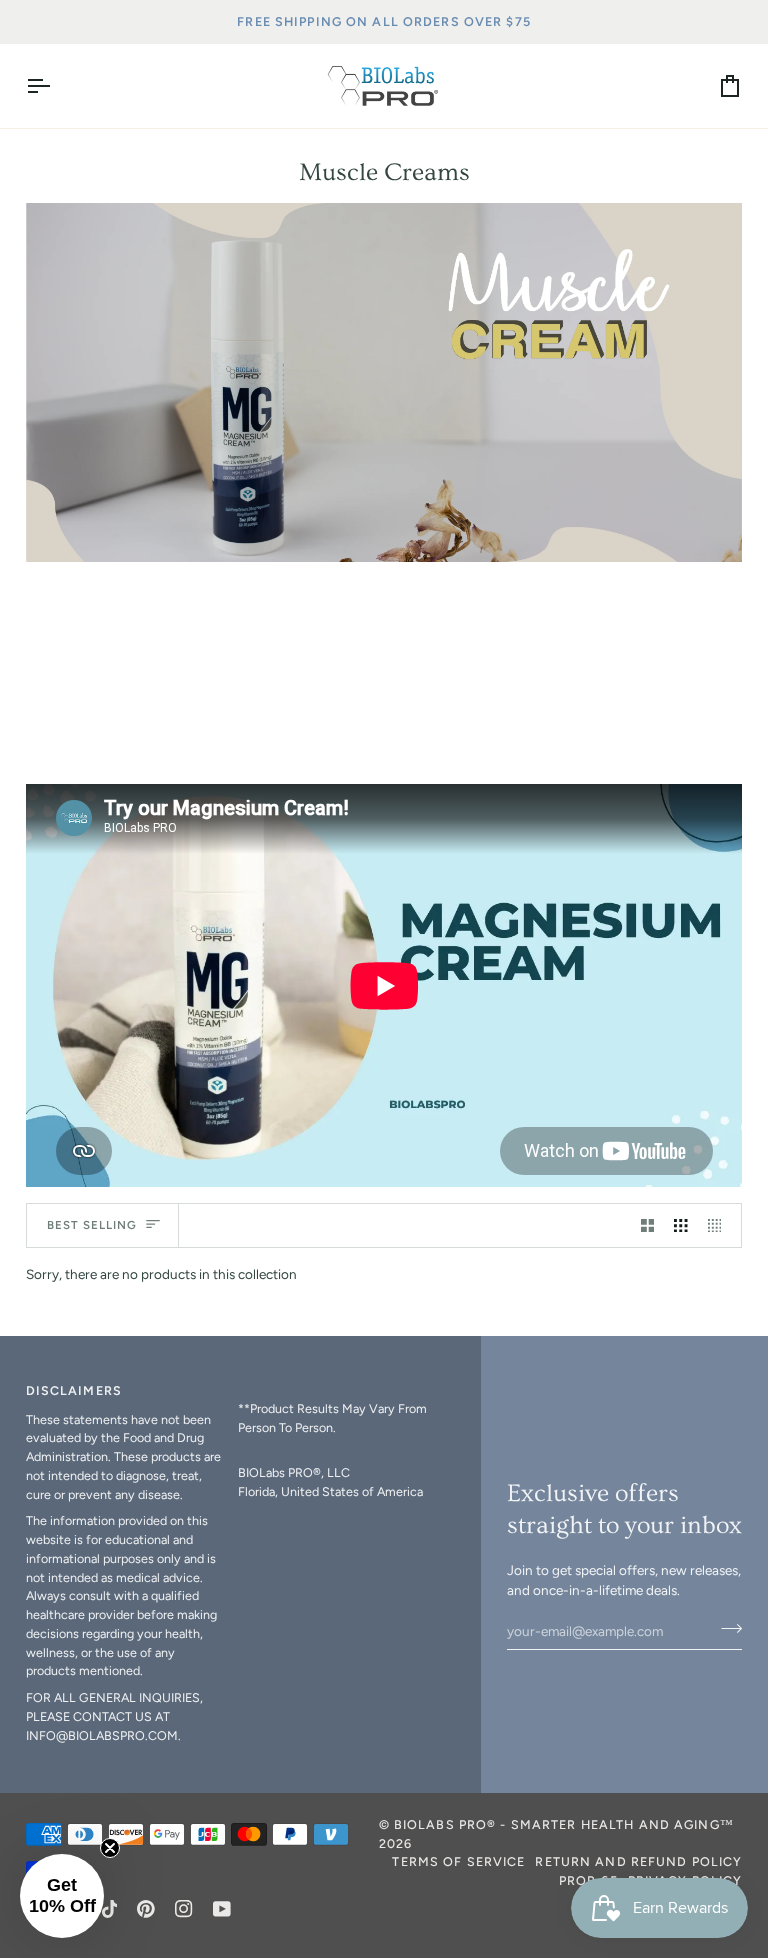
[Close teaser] (110, 1848)
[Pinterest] (146, 1909)
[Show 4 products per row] (720, 1225)
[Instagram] (184, 1909)
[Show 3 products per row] (681, 1225)
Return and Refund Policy (638, 1861)
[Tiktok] (110, 1909)
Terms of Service (458, 1861)
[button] (336, 1387)
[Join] (725, 1628)
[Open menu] (56, 86)
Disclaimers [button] (74, 1390)
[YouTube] (222, 1909)
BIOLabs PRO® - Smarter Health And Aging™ (564, 1824)
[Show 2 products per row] (648, 1225)
